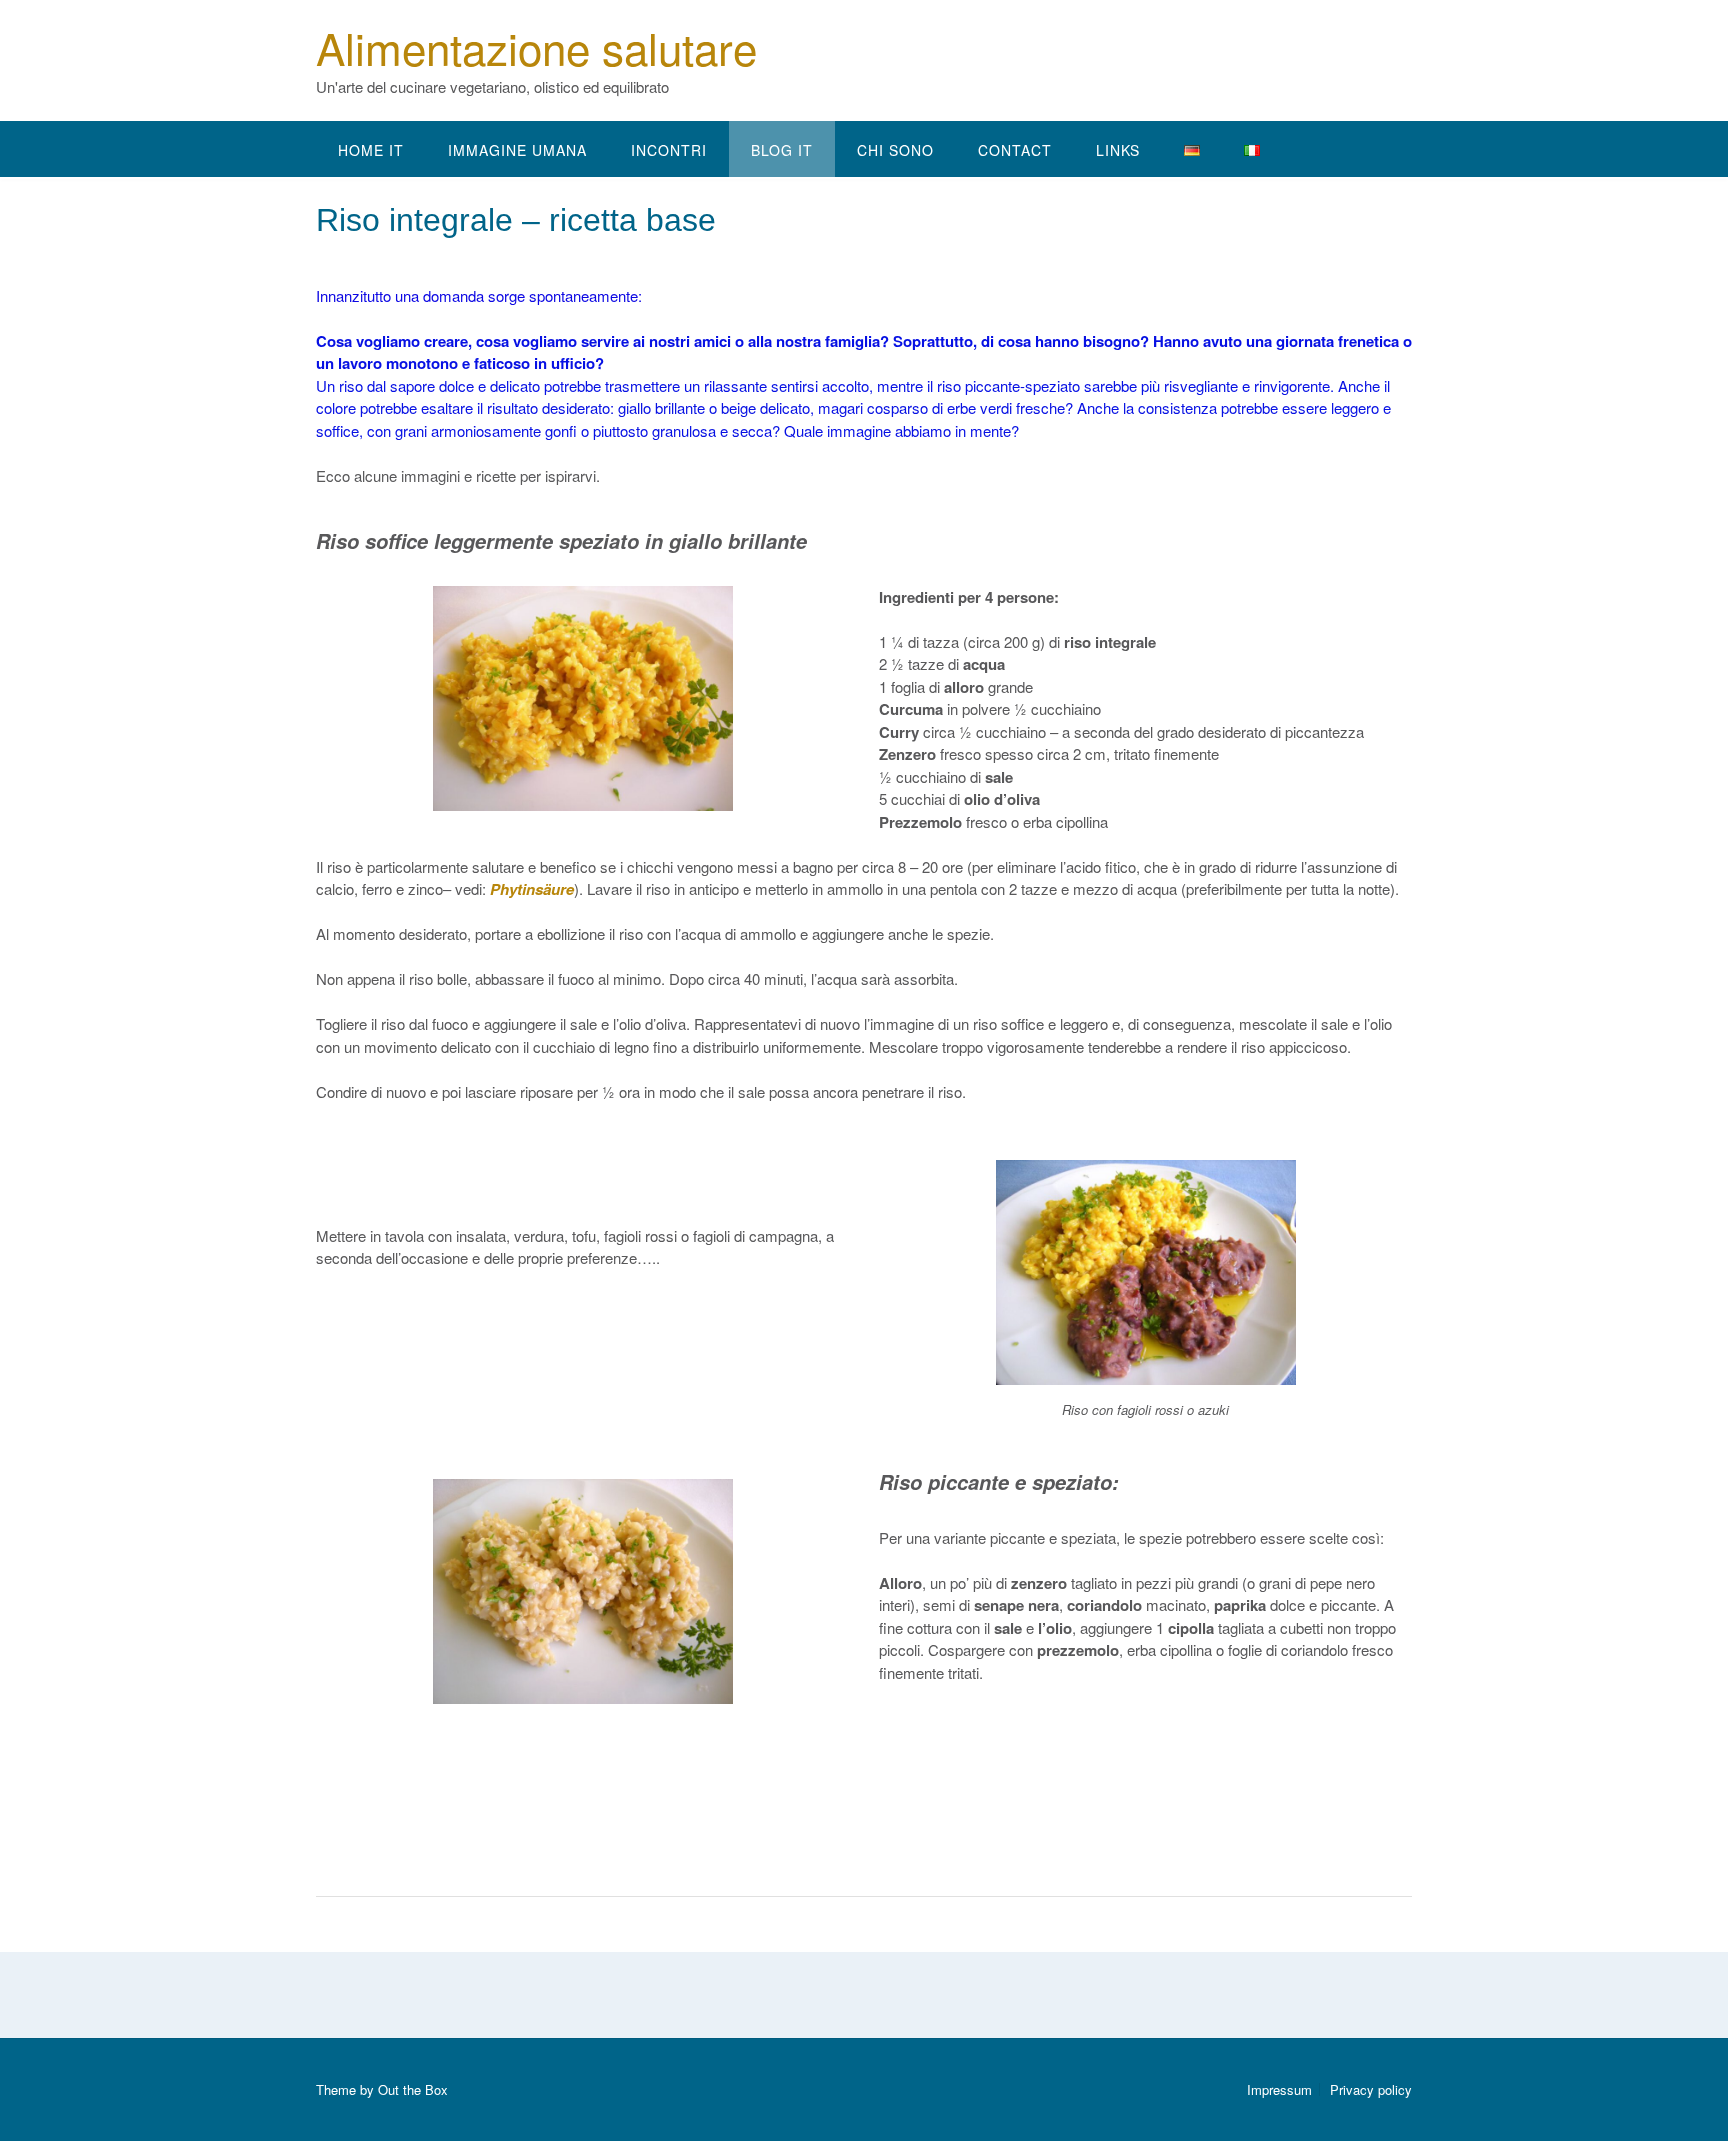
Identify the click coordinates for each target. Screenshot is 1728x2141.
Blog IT (782, 150)
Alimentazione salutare (536, 46)
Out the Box (413, 2089)
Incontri (669, 150)
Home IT (371, 150)
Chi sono (895, 150)
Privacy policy (1371, 2089)
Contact (1015, 150)
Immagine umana (517, 150)
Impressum (1279, 2089)
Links (1118, 150)
